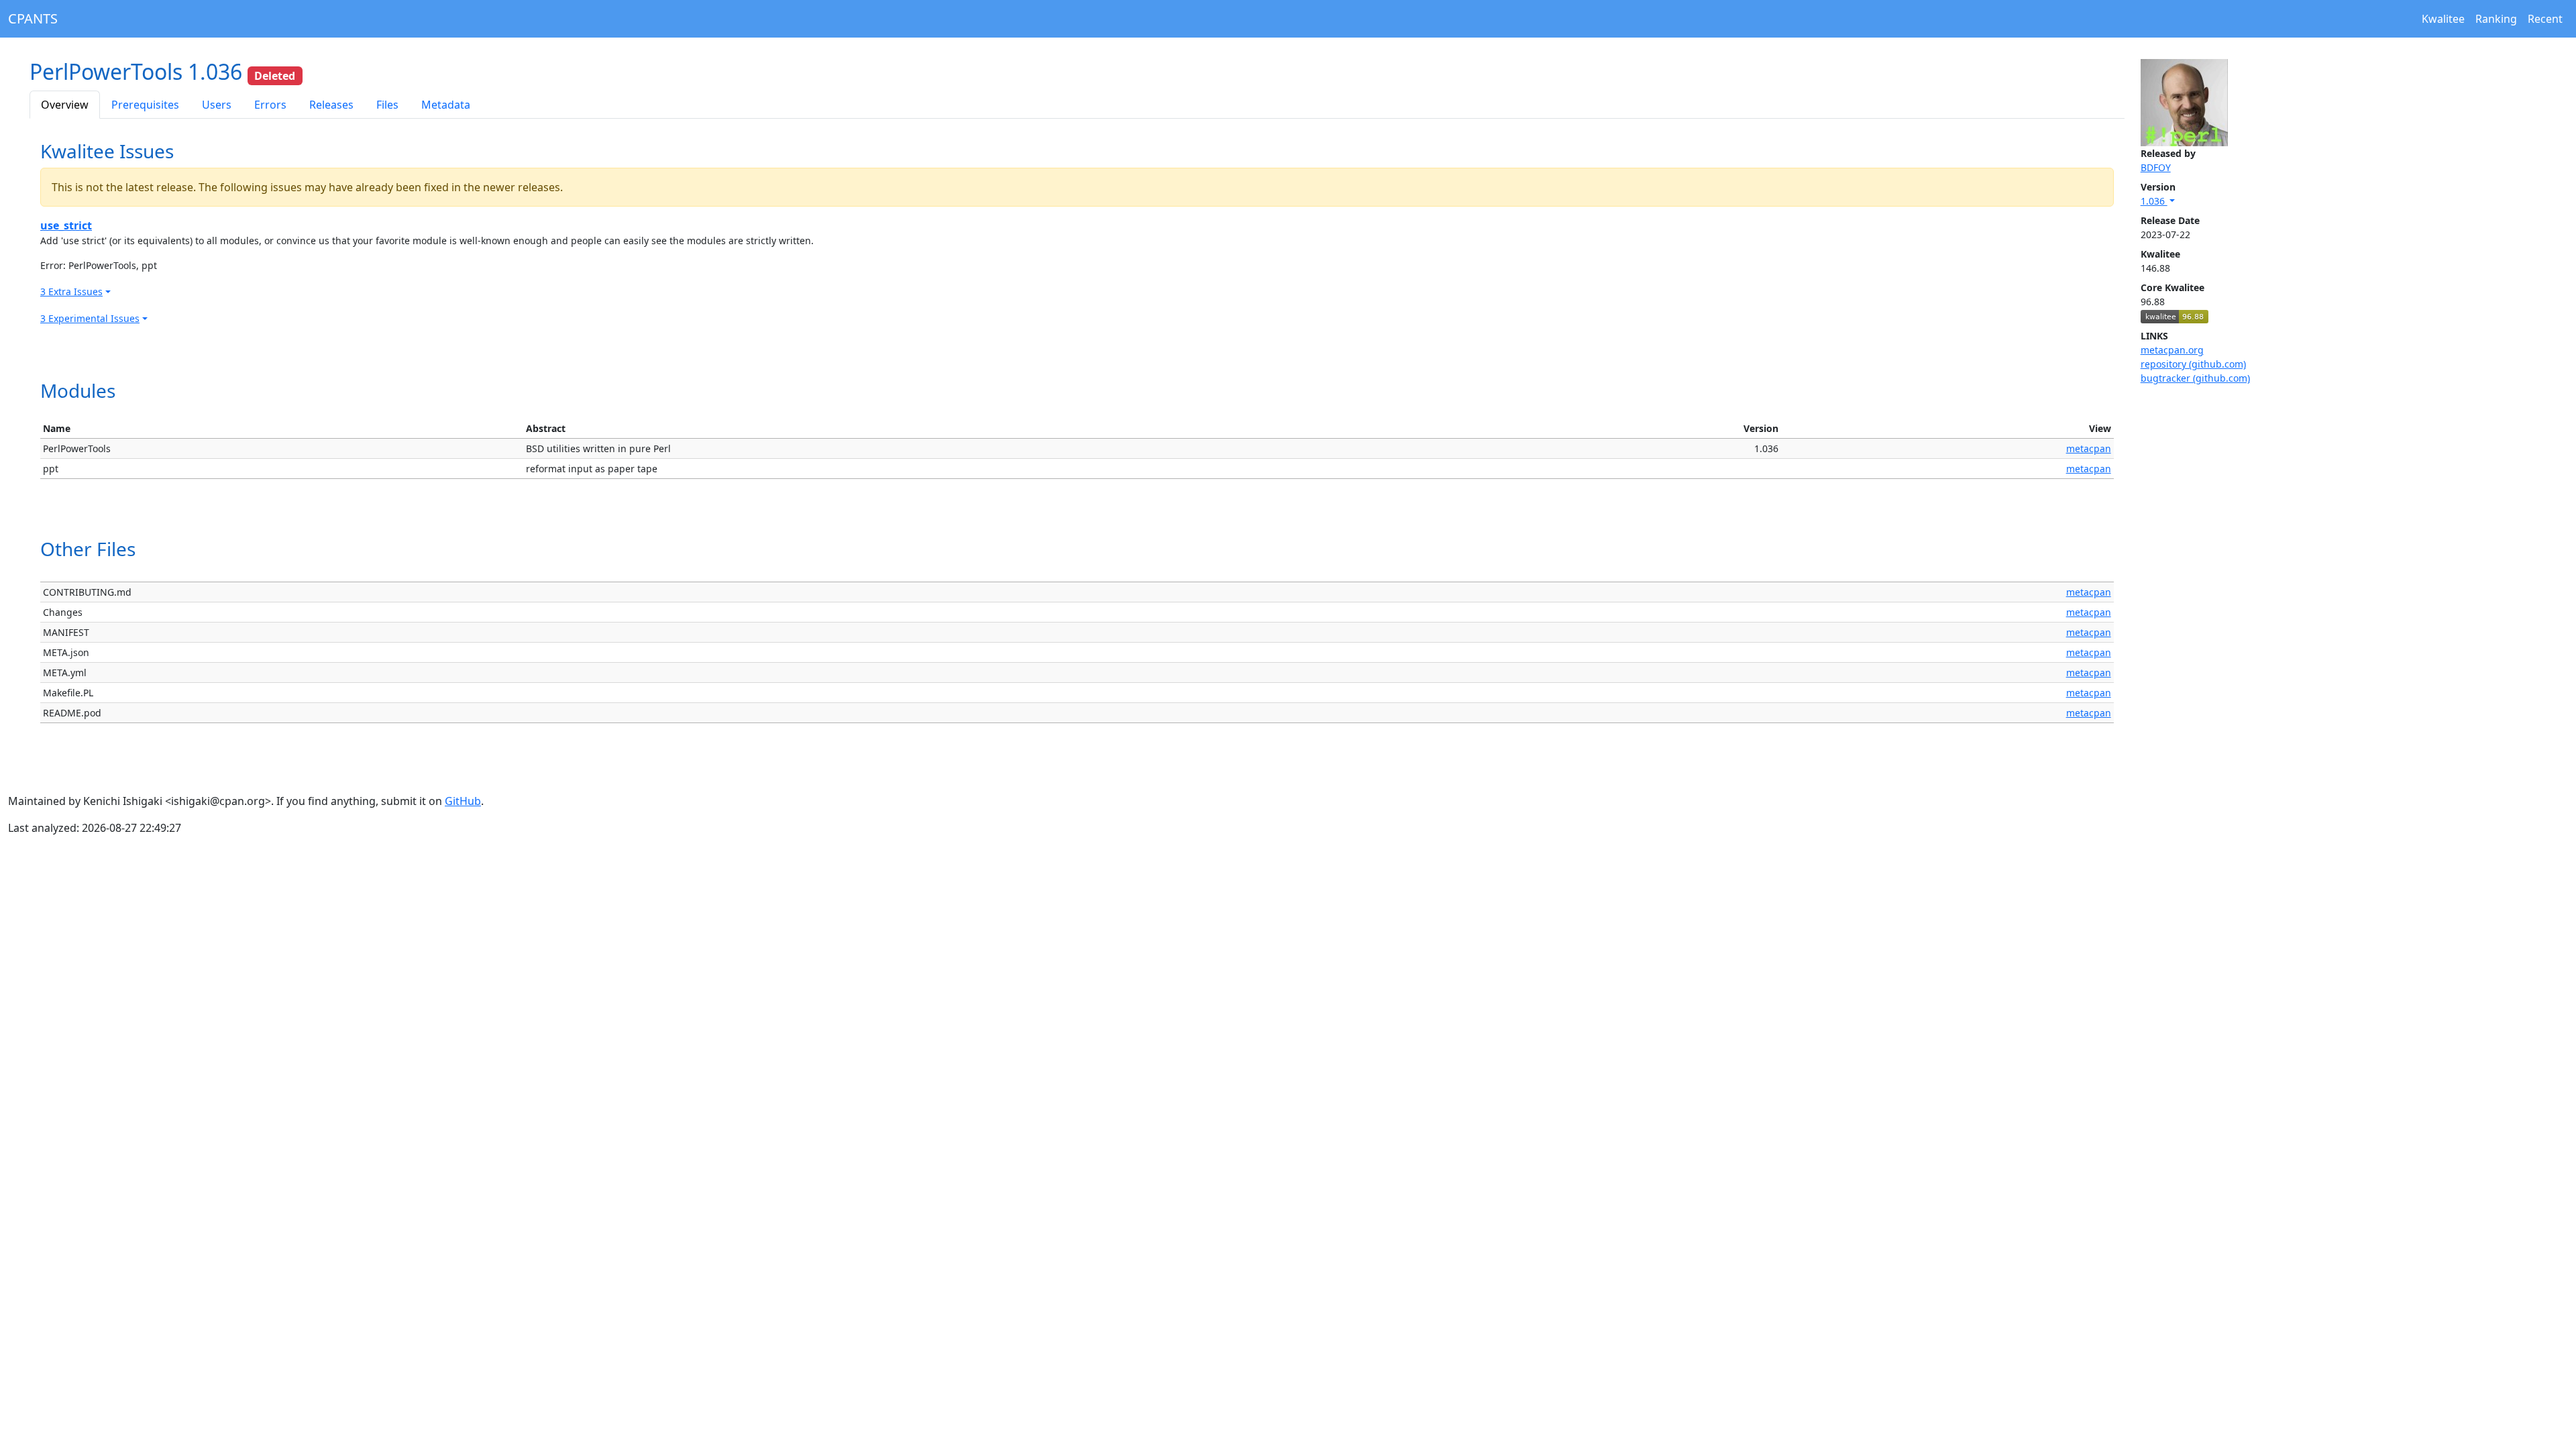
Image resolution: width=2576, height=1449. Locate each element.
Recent (2545, 19)
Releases (331, 105)
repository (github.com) (2193, 364)
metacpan (2089, 448)
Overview (65, 105)
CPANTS (33, 18)
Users (217, 105)
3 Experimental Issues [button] (90, 318)
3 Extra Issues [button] (71, 291)
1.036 (2154, 201)
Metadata (446, 105)
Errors (270, 105)
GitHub (463, 801)
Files (387, 105)
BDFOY (2156, 167)
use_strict (66, 225)
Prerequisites (145, 105)
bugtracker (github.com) (2195, 378)
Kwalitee (2443, 19)
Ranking (2496, 19)
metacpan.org (2172, 350)
